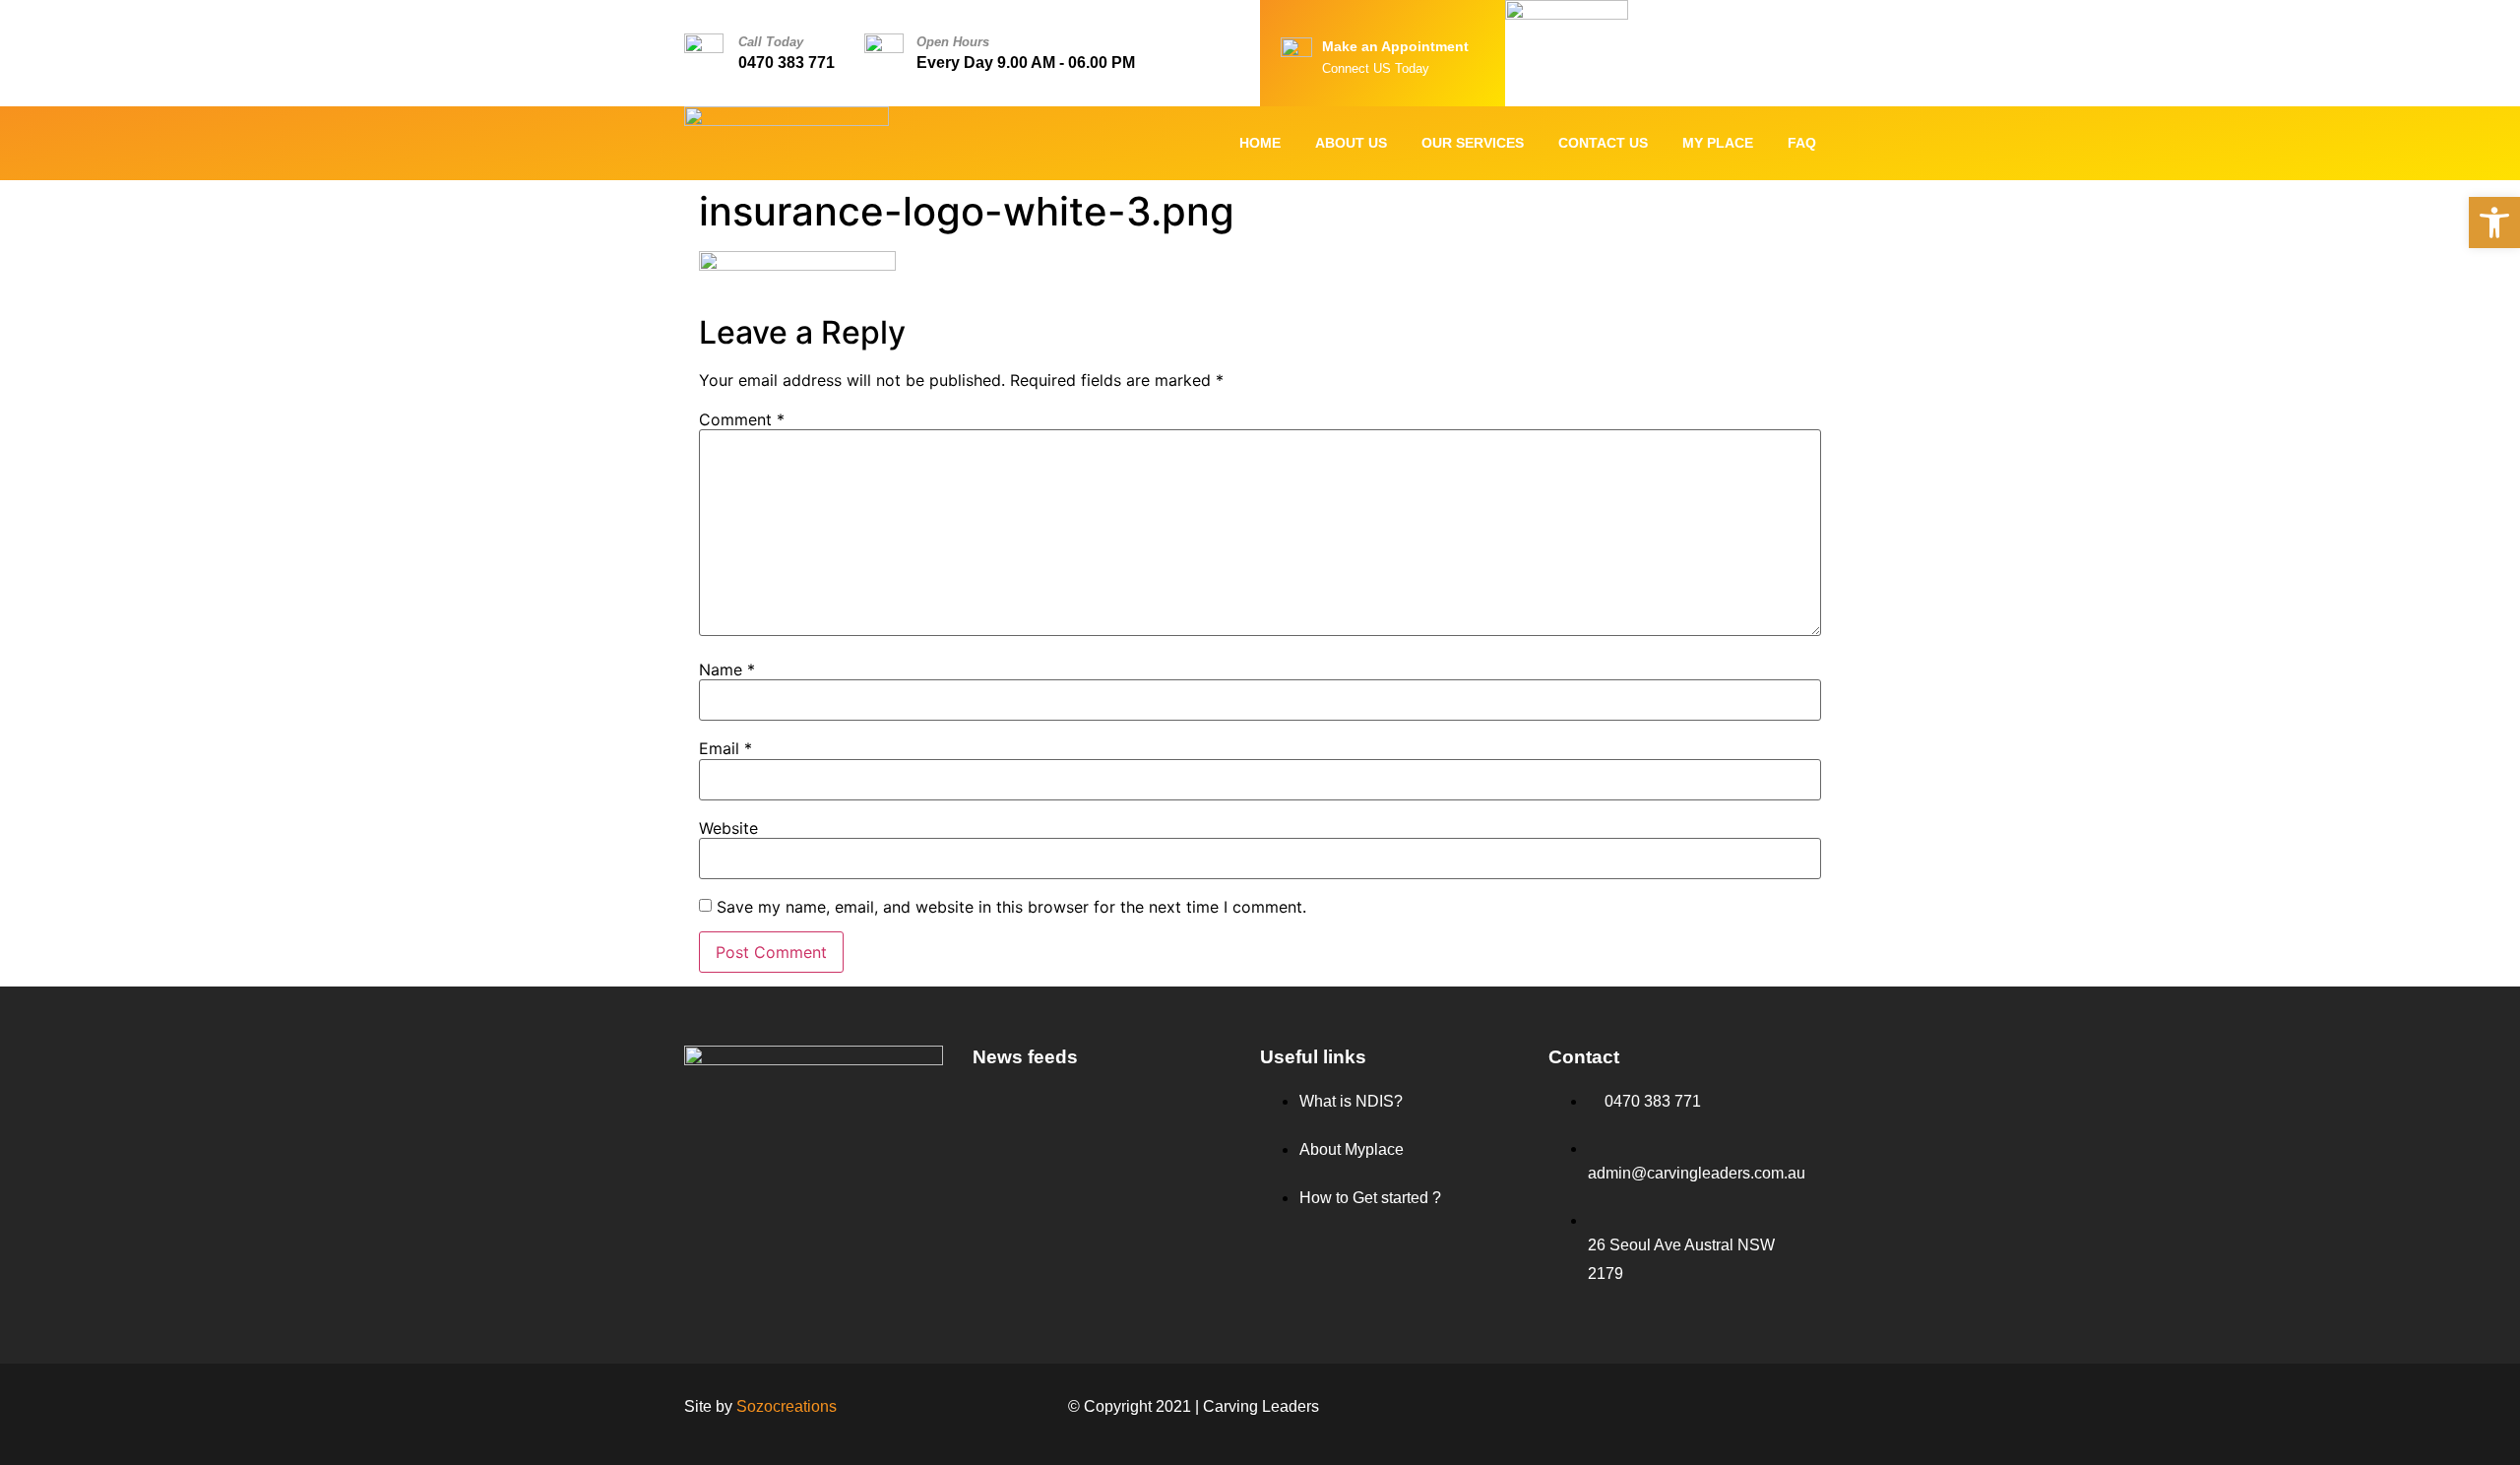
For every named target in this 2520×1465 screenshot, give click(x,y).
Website (728, 828)
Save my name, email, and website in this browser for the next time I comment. (1011, 907)
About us (1351, 143)
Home (1260, 143)
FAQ (1802, 143)
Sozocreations (787, 1406)
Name (727, 669)
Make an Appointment (1395, 46)
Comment (742, 419)
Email (725, 748)
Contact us (1603, 143)
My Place (1718, 143)
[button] (2494, 223)
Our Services (1473, 143)
